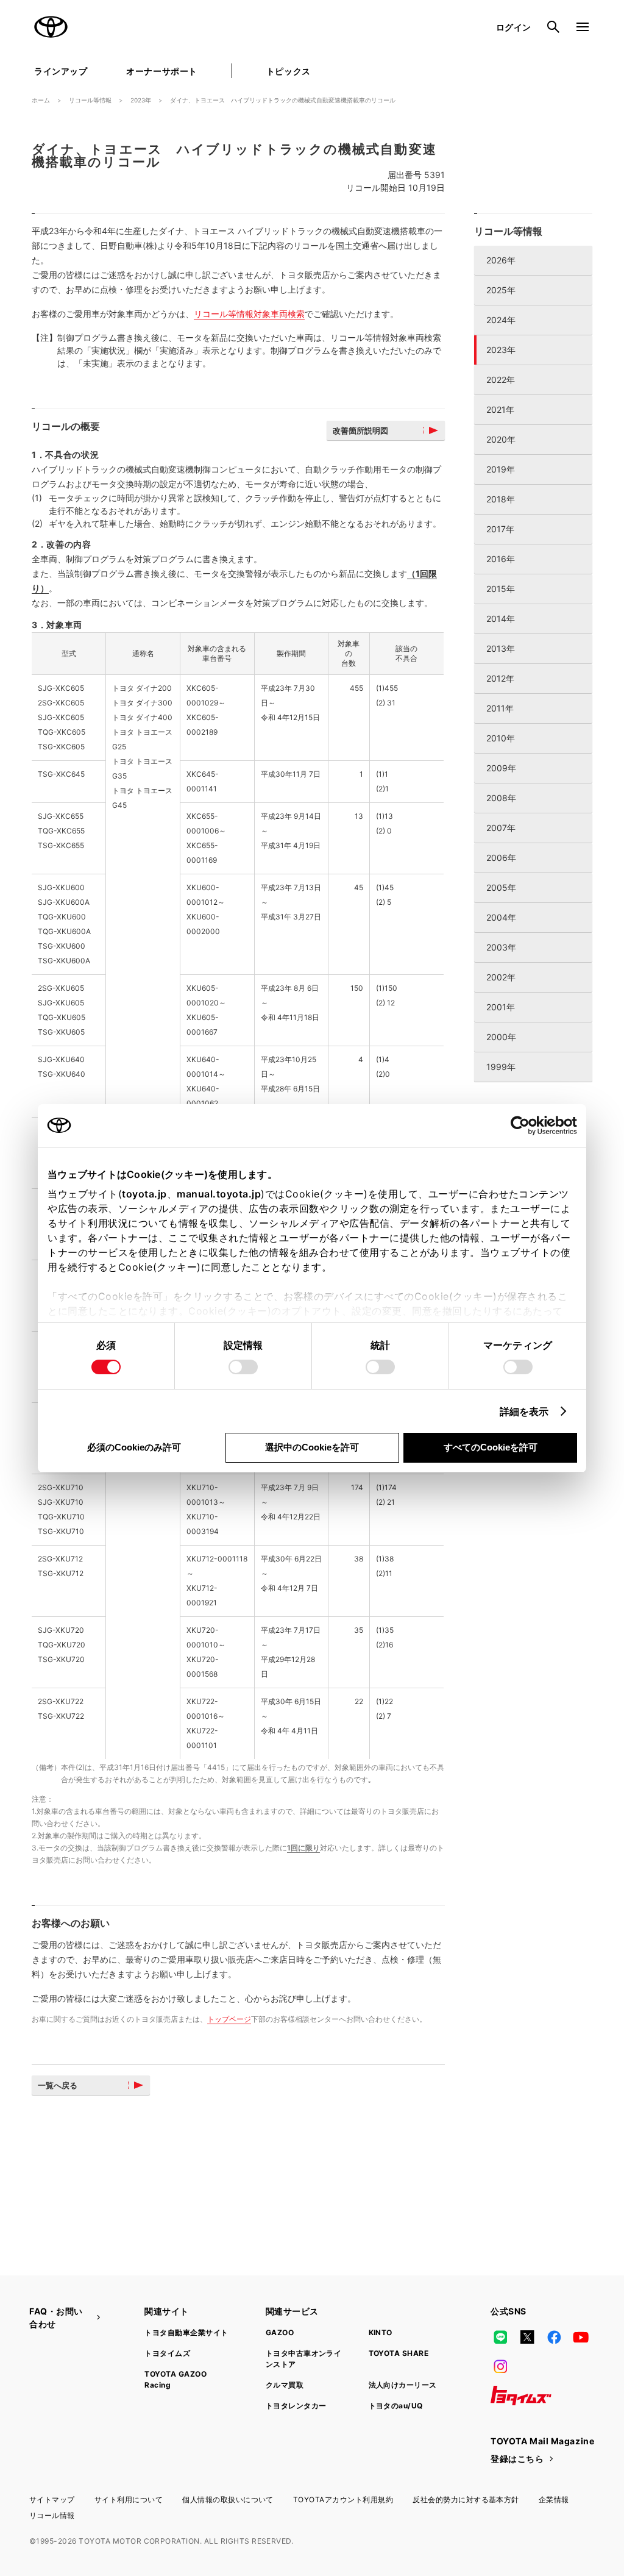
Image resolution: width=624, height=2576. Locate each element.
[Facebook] (554, 2337)
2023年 (141, 100)
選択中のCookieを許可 (312, 1447)
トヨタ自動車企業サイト (186, 2332)
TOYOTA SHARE (399, 2353)
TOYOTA (51, 27)
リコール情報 (52, 2515)
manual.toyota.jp (219, 1194)
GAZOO (280, 2332)
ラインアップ (61, 71)
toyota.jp (144, 1194)
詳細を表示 (524, 1411)
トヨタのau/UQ (396, 2406)
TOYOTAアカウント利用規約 (343, 2499)
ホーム (41, 100)
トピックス (289, 71)
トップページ (229, 2019)
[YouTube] (581, 2337)
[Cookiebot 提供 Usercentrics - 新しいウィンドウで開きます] (524, 1126)
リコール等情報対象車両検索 (249, 314)
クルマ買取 (285, 2385)
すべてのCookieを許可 (491, 1447)
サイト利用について (129, 2499)
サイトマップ (52, 2499)
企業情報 (554, 2499)
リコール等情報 (90, 100)
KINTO (381, 2332)
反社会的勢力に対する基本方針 (466, 2499)
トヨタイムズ (167, 2353)
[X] (527, 2337)
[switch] (243, 1367)
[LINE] (500, 2337)
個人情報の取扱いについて (228, 2499)
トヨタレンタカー (296, 2406)
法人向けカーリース (403, 2385)
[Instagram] (500, 2366)
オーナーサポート (161, 71)
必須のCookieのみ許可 (134, 1447)
